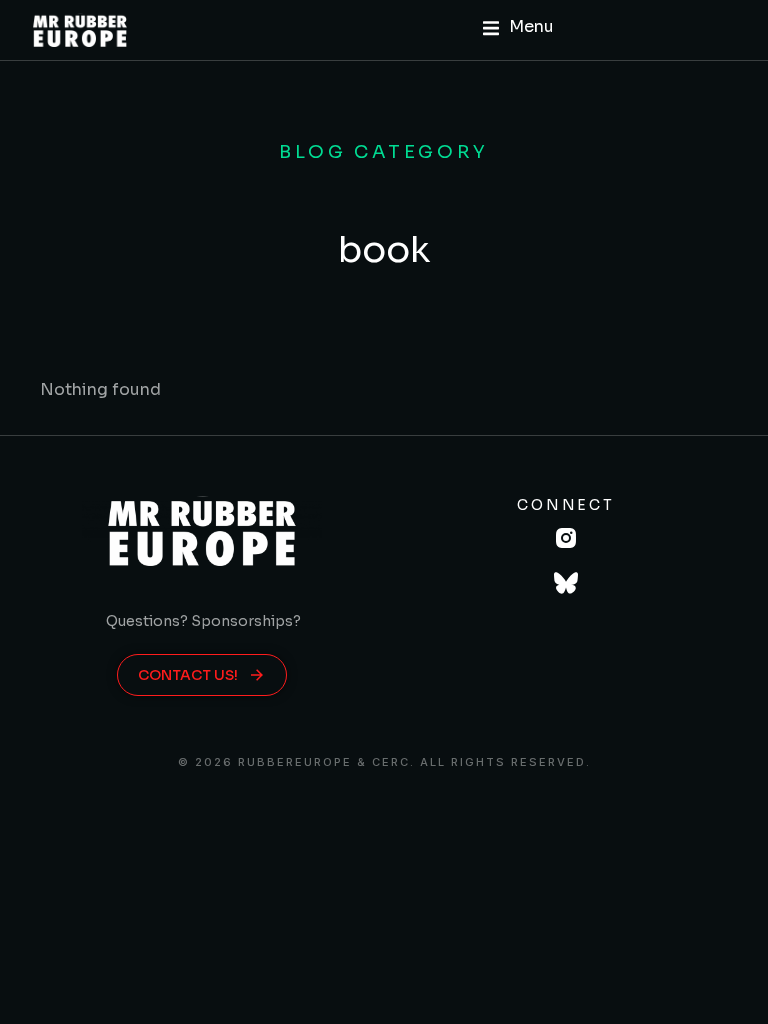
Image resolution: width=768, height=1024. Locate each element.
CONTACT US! (188, 675)
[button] (518, 27)
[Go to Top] (727, 983)
